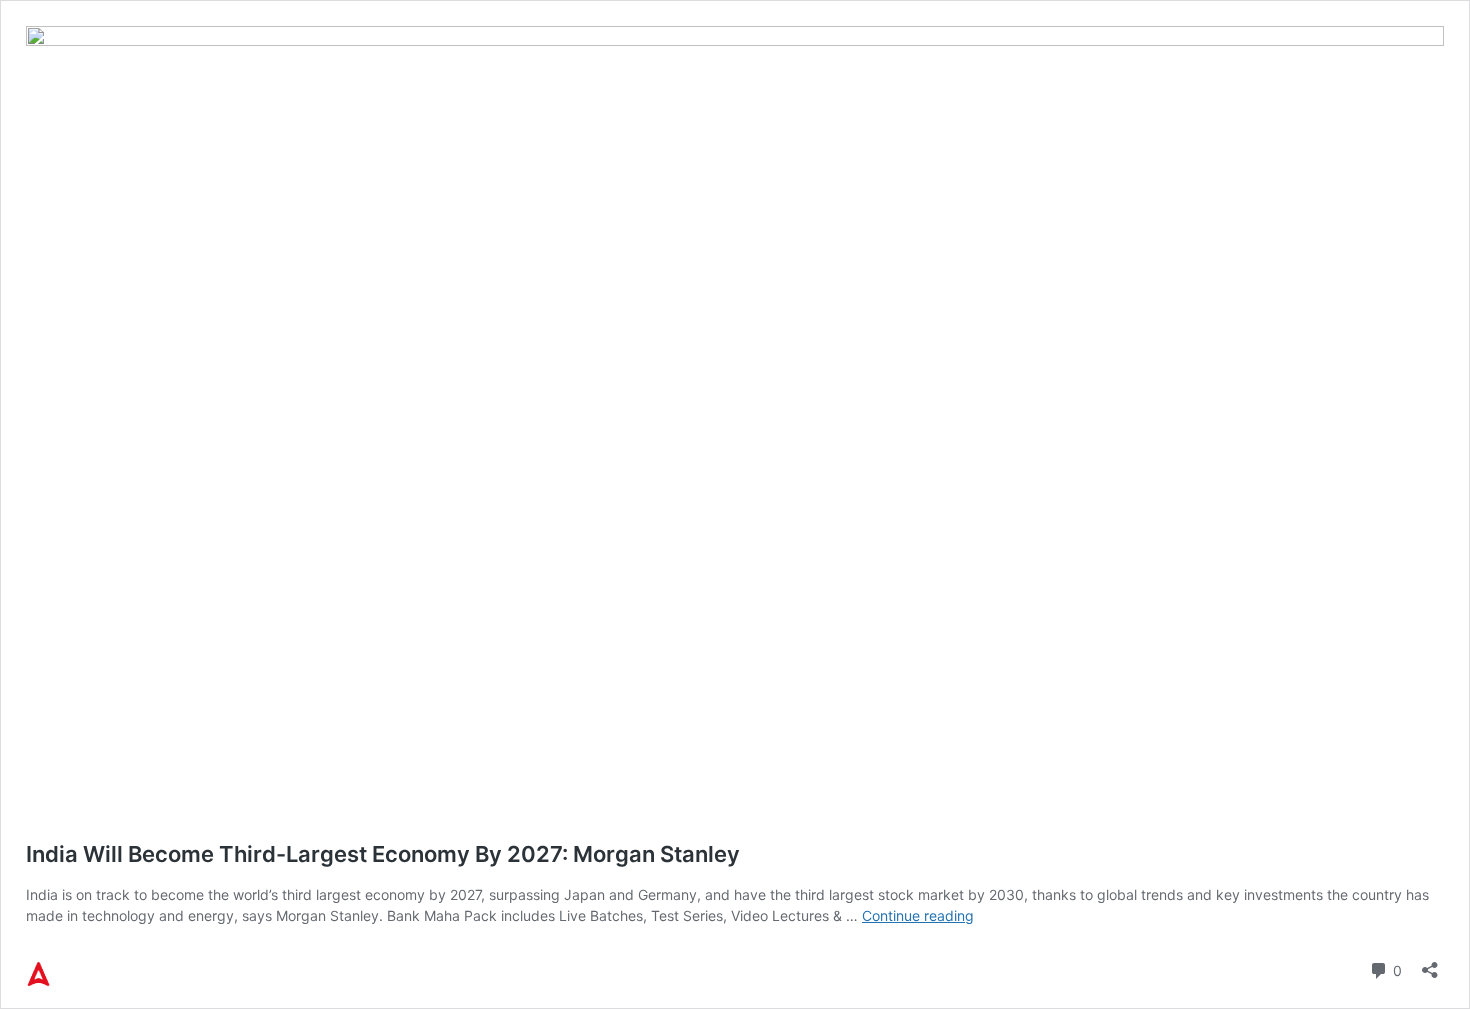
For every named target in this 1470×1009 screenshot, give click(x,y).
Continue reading (918, 915)
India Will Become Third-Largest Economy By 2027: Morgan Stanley (383, 854)
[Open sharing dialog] (1430, 963)
